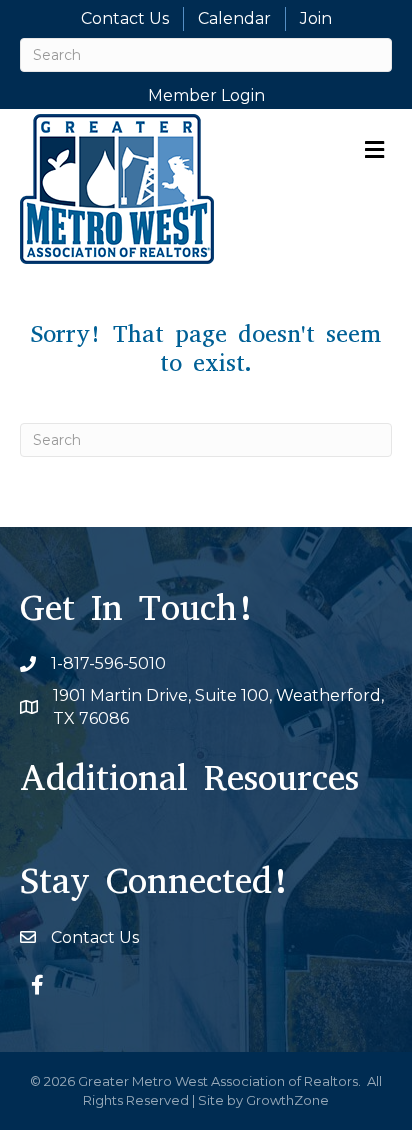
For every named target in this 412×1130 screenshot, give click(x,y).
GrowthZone (287, 1100)
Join (316, 18)
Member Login (206, 95)
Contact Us (125, 18)
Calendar (234, 18)
